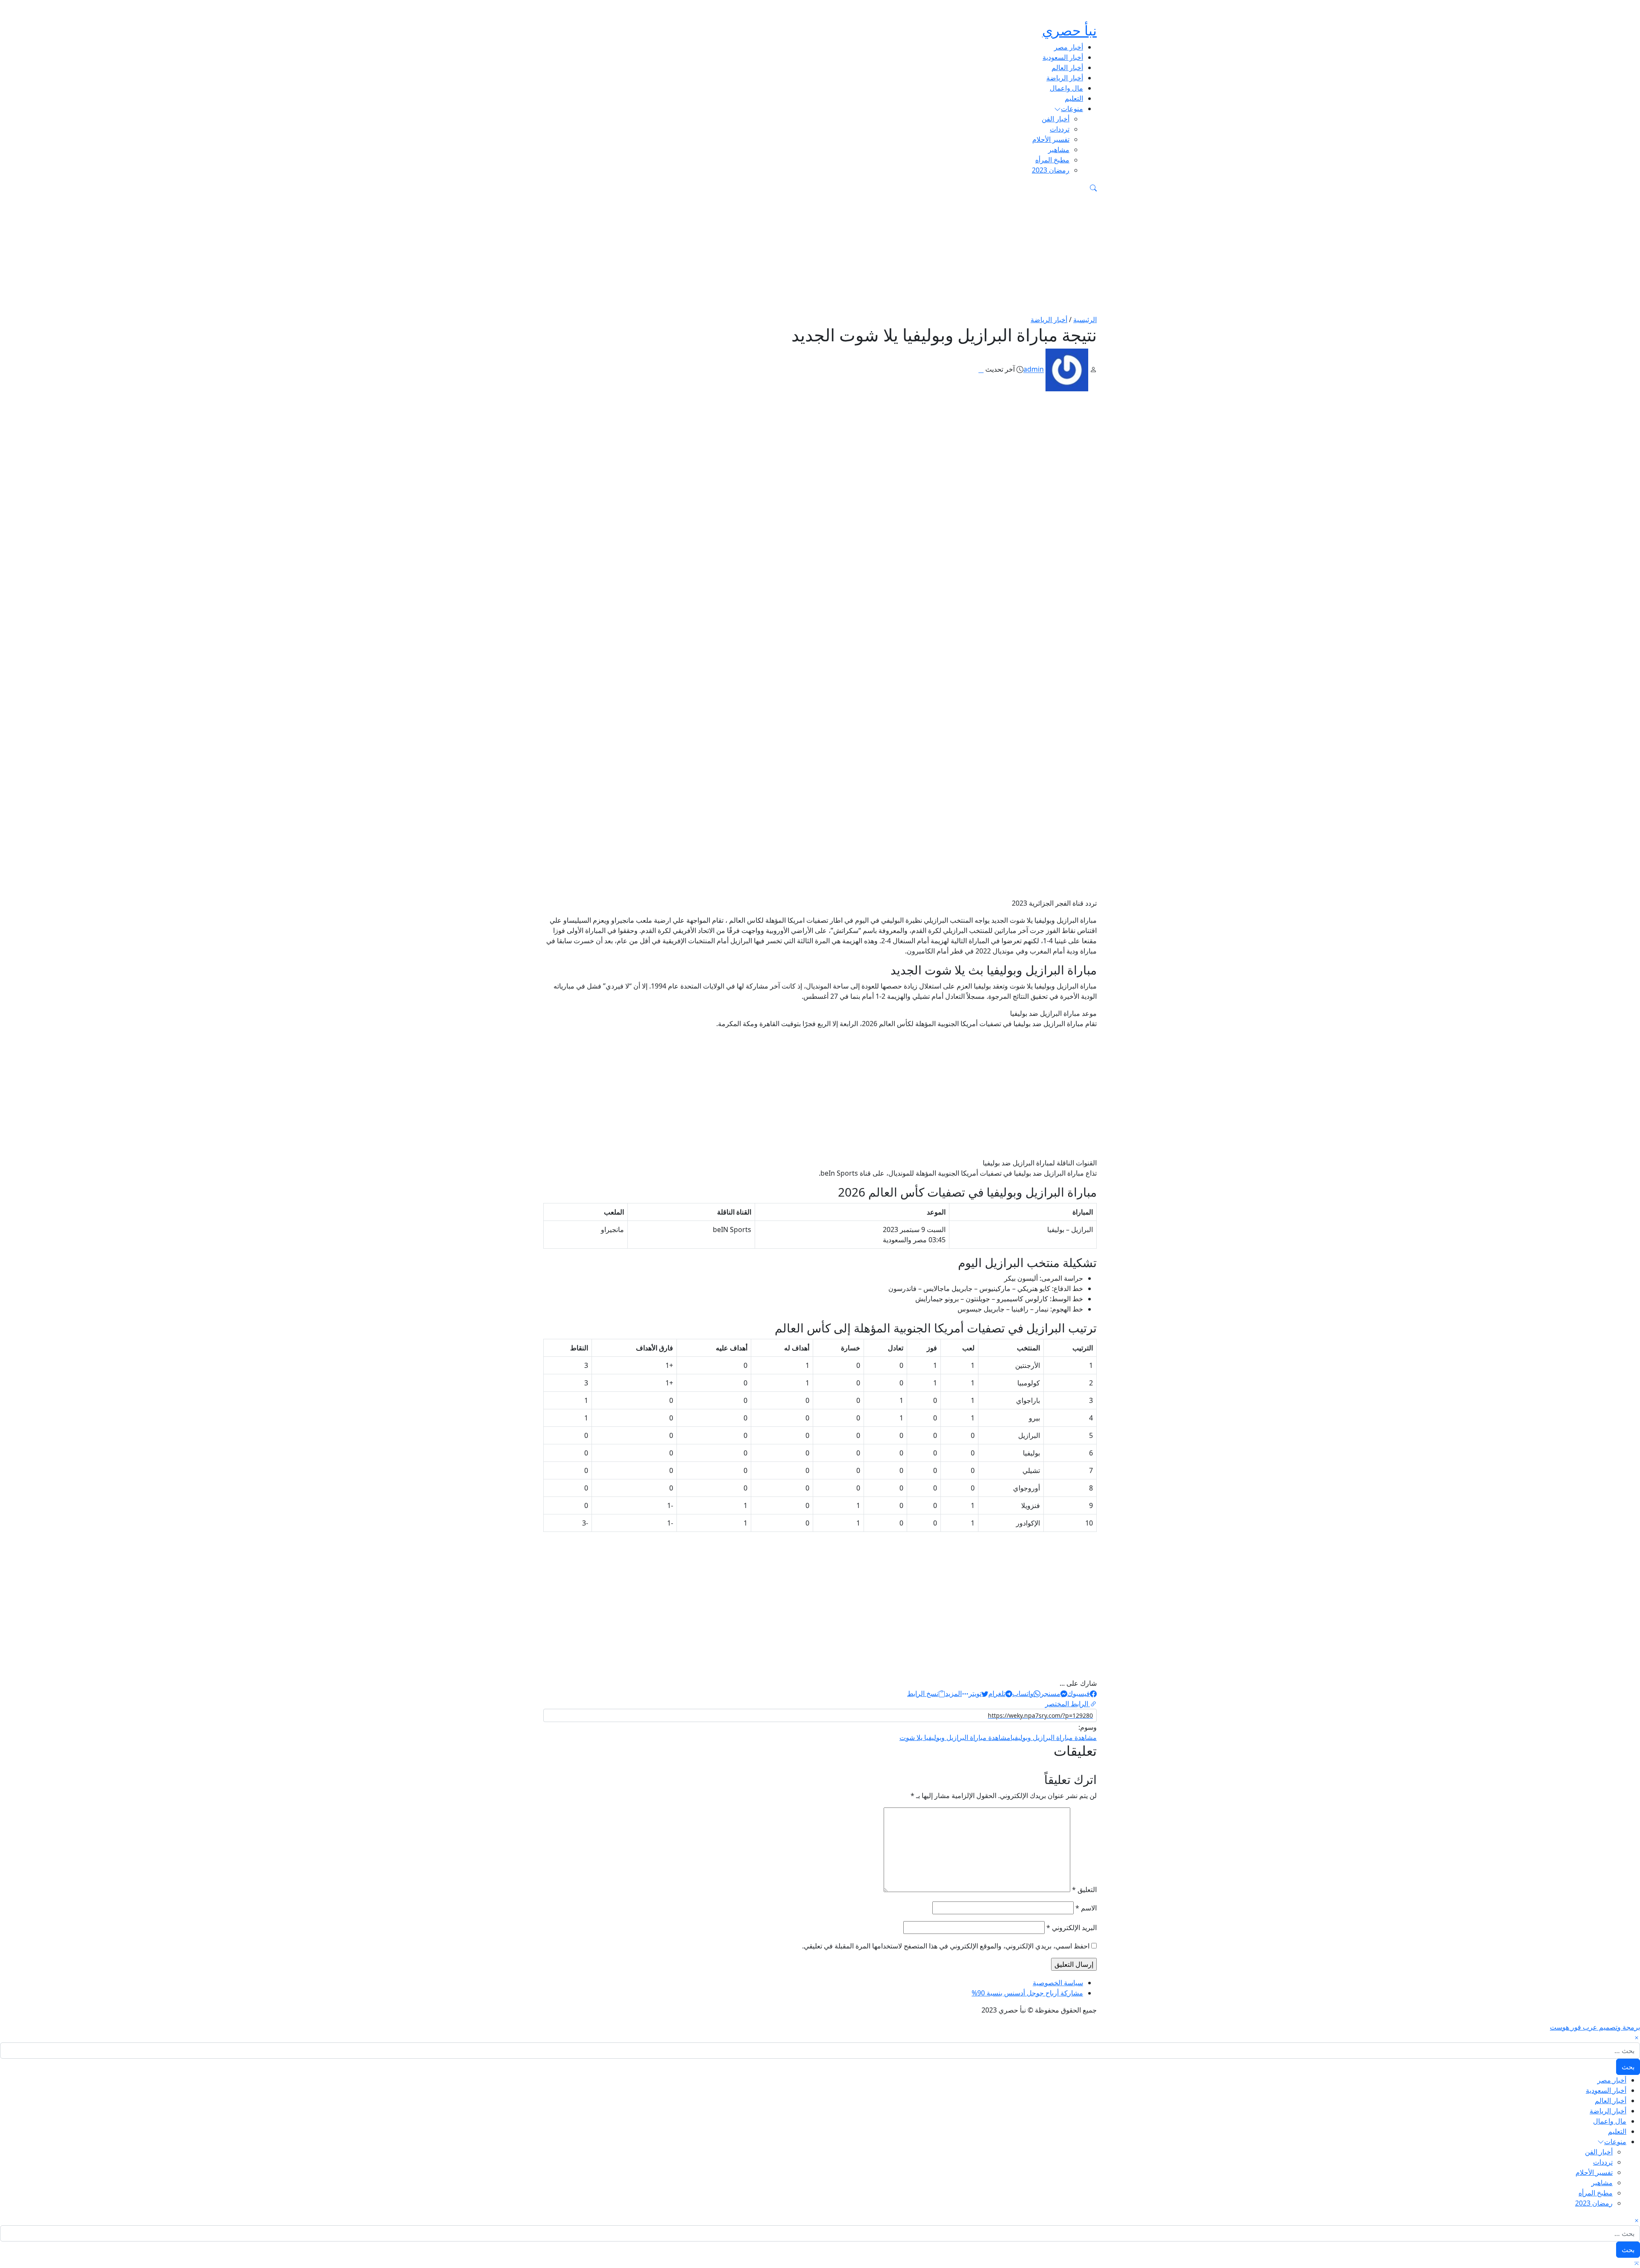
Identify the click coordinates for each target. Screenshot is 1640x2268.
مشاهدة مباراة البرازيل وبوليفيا (1054, 1737)
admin (1034, 370)
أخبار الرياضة (1049, 320)
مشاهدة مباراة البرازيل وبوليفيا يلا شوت (955, 1737)
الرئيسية (1085, 320)
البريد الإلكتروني (1072, 1928)
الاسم (1086, 1908)
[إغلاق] (1637, 2037)
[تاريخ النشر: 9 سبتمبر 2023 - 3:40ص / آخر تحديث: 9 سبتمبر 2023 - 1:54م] (981, 370)
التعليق (1084, 1890)
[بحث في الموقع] (1093, 187)
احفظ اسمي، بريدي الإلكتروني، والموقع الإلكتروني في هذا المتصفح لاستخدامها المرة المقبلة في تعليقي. (946, 1946)
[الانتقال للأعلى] (1637, 2263)
